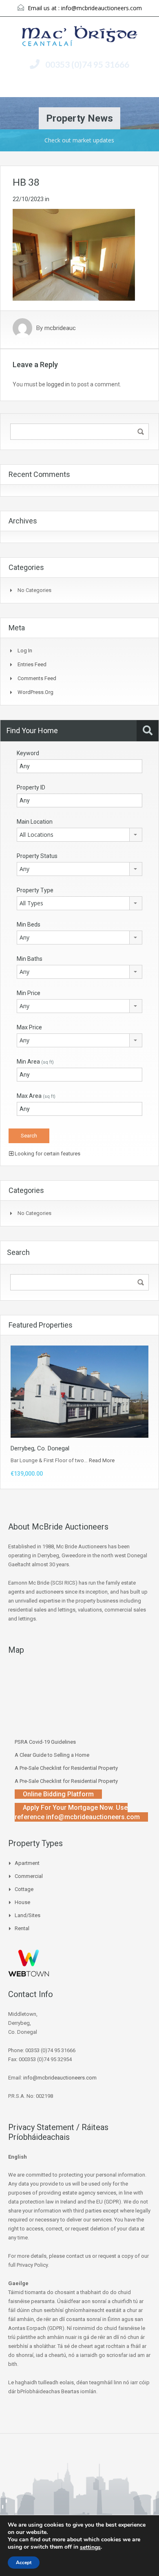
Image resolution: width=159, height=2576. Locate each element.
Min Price (29, 993)
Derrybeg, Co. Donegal (40, 1448)
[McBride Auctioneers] (80, 37)
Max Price (29, 1027)
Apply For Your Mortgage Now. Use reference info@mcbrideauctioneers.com (77, 1812)
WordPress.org (35, 692)
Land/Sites (28, 1915)
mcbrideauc (60, 328)
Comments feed (37, 678)
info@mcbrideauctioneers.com (102, 8)
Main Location (35, 822)
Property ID (31, 787)
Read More (102, 1460)
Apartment (27, 1863)
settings (90, 2547)
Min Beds (29, 924)
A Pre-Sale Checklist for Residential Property (66, 1768)
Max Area (36, 1096)
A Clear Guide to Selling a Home (52, 1755)
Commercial (29, 1876)
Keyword (28, 753)
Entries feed (32, 664)
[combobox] (79, 835)
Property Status (37, 856)
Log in (25, 651)
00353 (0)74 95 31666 (87, 64)
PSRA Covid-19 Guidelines (45, 1742)
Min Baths (30, 959)
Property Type (35, 890)
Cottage (24, 1889)
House (22, 1902)
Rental (22, 1928)
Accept (24, 2563)
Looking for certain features (47, 1154)
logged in (58, 384)
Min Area (35, 1062)
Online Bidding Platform (58, 1794)
